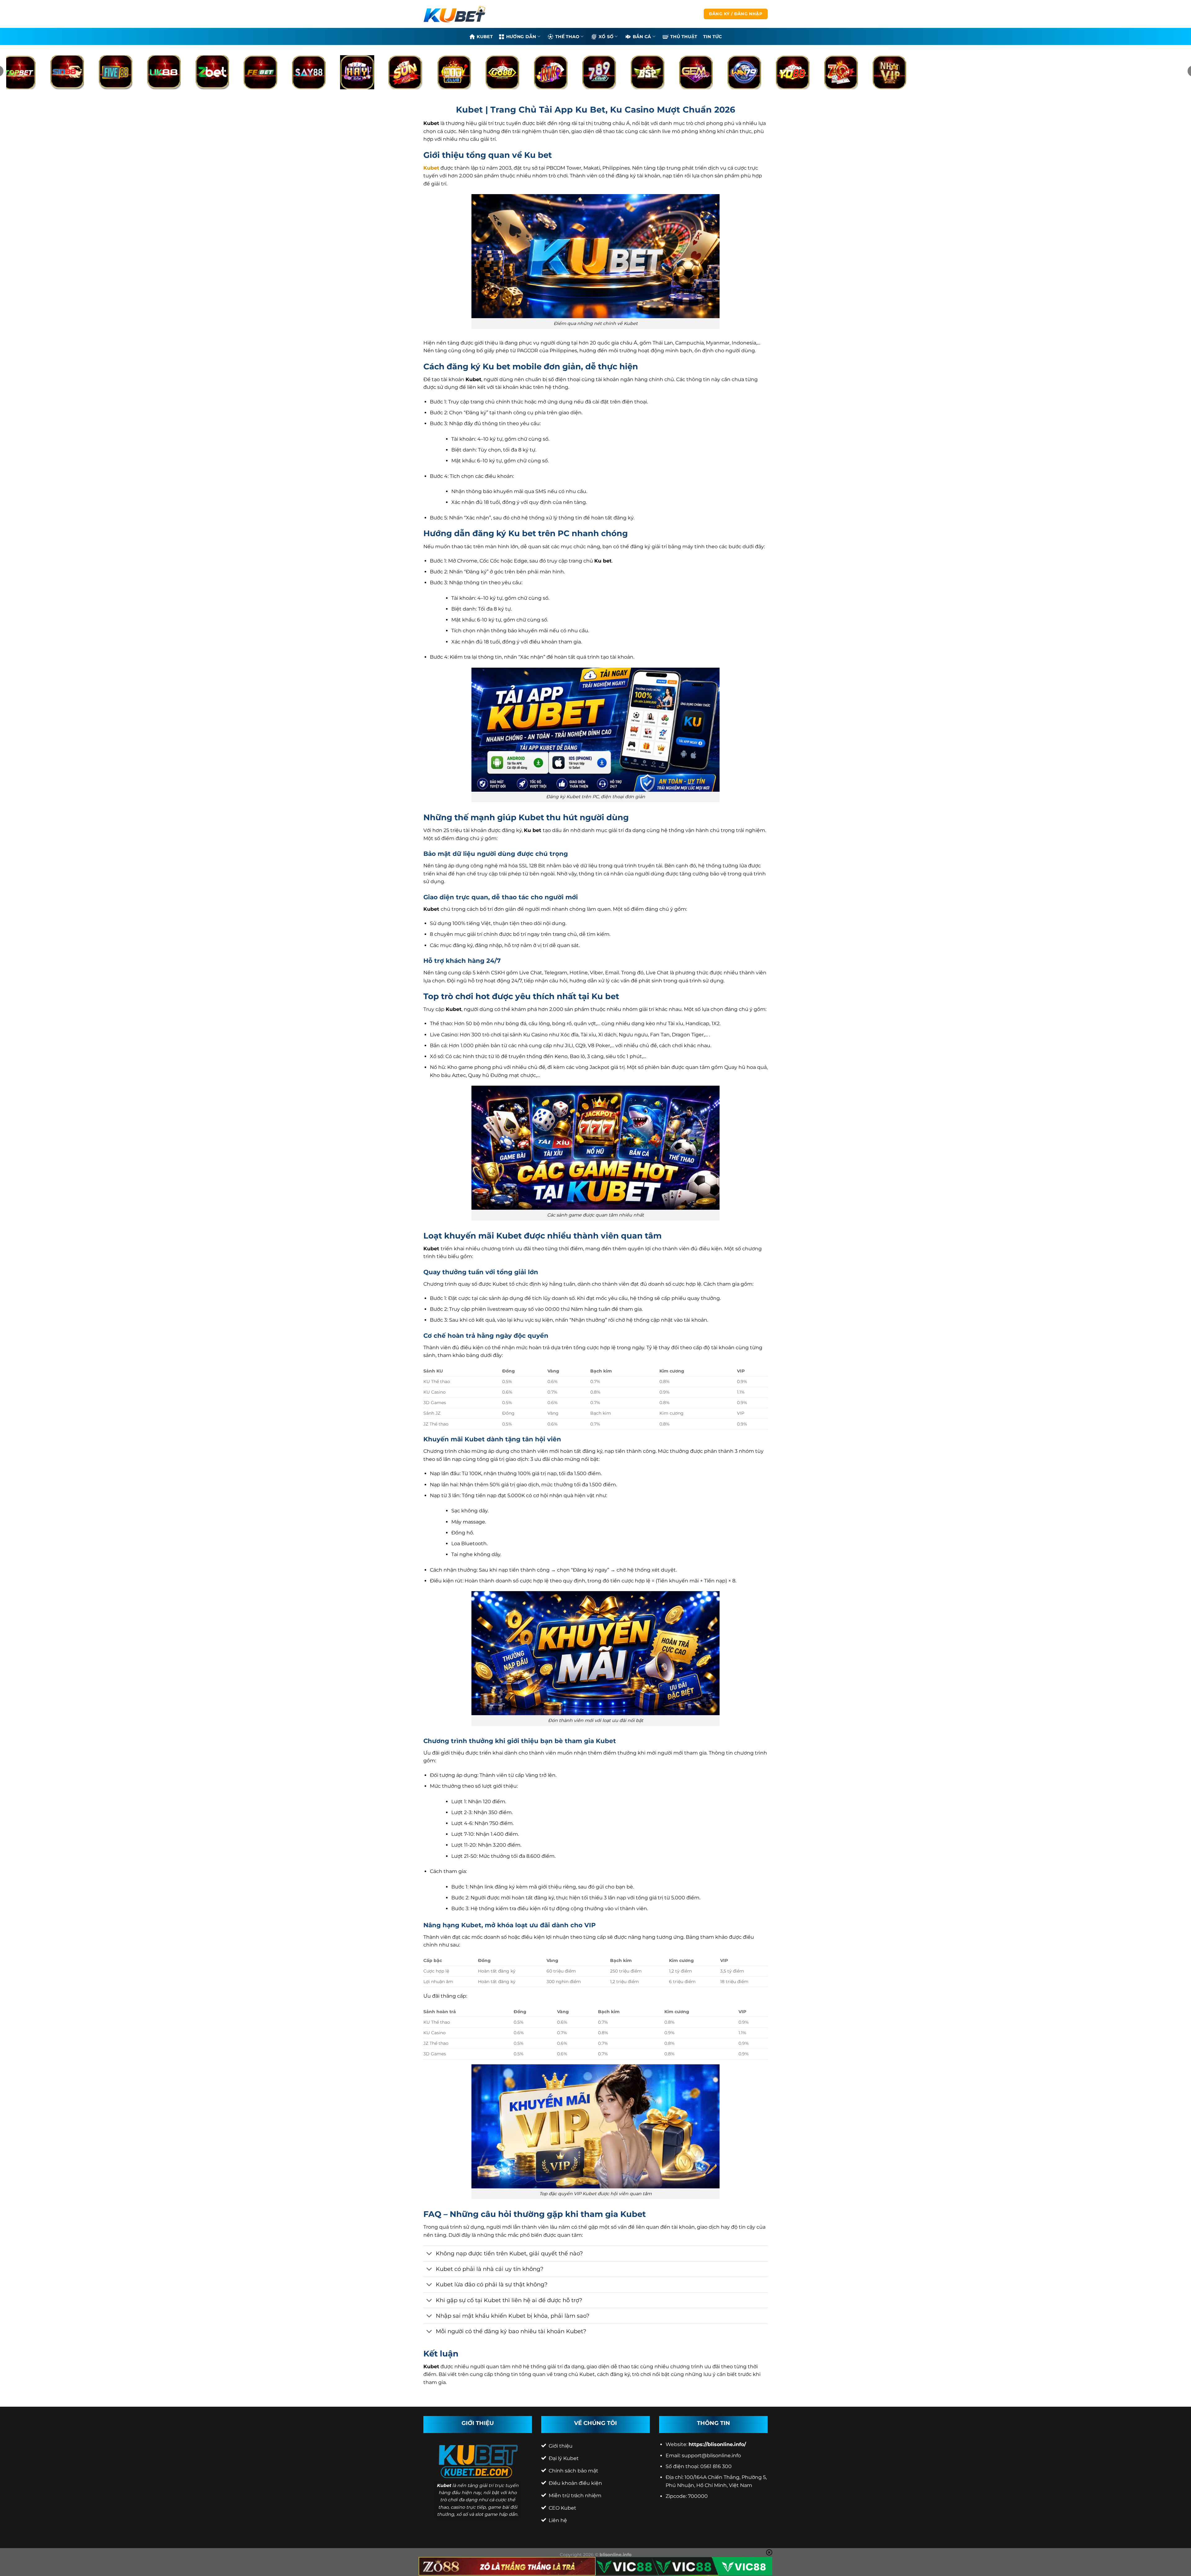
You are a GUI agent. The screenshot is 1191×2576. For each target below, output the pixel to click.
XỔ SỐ (606, 37)
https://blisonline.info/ (717, 2444)
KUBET (485, 37)
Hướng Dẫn (521, 37)
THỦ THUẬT (684, 37)
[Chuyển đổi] (429, 2254)
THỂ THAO (567, 37)
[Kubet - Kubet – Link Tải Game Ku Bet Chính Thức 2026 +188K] (454, 14)
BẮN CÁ (642, 37)
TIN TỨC (713, 37)
